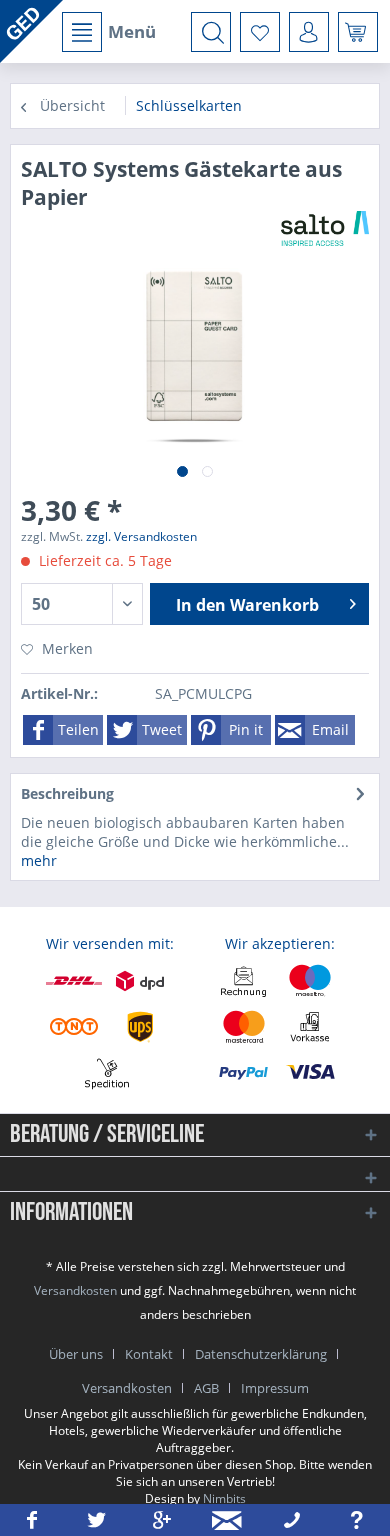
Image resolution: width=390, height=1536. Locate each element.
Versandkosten (75, 1290)
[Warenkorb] (358, 32)
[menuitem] (108, 32)
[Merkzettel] (260, 32)
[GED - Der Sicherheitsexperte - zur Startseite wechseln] (31, 31)
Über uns (76, 1354)
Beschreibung (67, 793)
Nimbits (224, 1498)
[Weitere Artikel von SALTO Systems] (325, 228)
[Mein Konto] (309, 32)
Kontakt (149, 1354)
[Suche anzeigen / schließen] (211, 32)
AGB (206, 1388)
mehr (39, 860)
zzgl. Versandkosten (141, 536)
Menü (132, 31)
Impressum (275, 1388)
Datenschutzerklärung (261, 1354)
